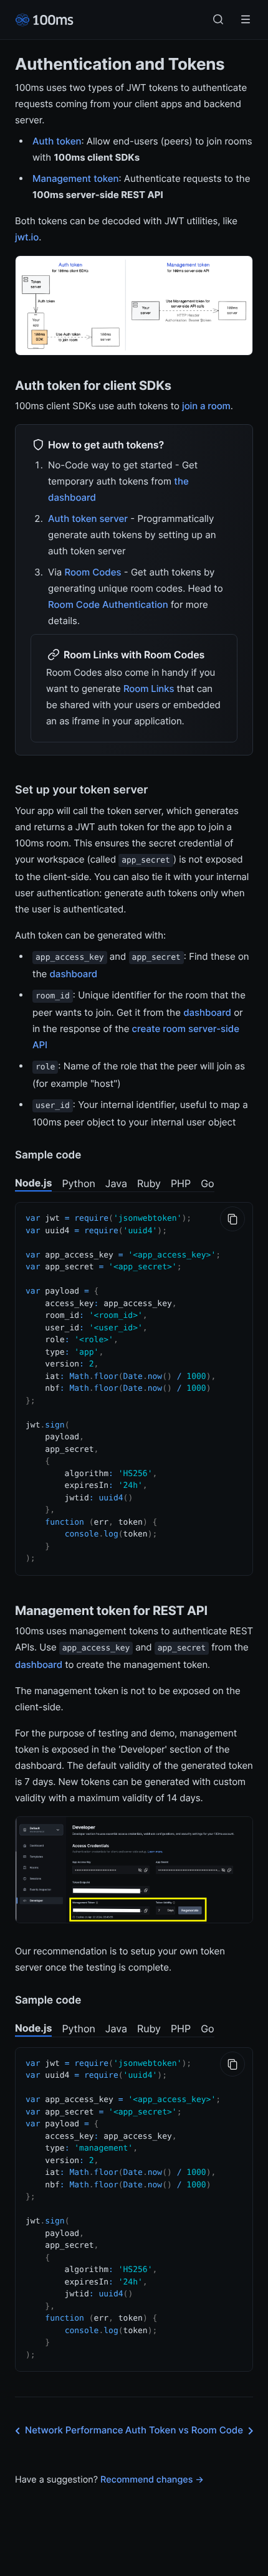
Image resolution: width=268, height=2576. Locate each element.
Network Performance (74, 2430)
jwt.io (27, 237)
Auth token (57, 141)
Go (207, 1183)
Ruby (149, 1183)
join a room (206, 406)
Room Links (149, 689)
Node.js (33, 1183)
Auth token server (88, 519)
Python (78, 1183)
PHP (181, 1183)
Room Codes (93, 572)
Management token (75, 178)
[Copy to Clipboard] (232, 1219)
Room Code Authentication (108, 604)
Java (116, 1183)
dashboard (73, 974)
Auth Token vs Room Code (184, 2430)
